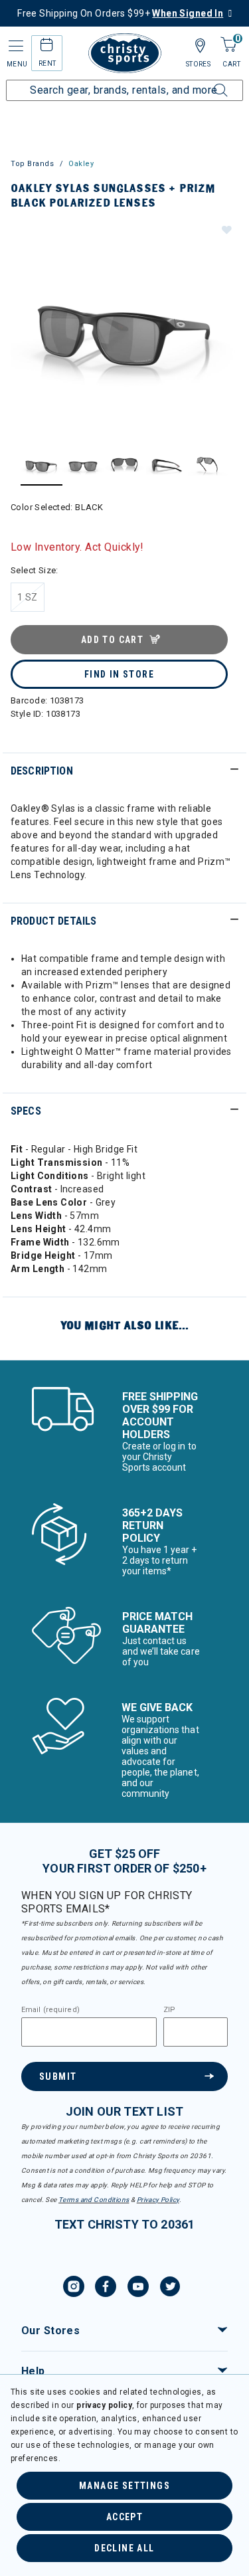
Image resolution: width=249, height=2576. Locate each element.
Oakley (81, 164)
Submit (58, 2076)
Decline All (124, 2548)
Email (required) (50, 2010)
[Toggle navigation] (15, 46)
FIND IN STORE (119, 674)
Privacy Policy (158, 2200)
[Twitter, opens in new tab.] (170, 2288)
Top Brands (33, 164)
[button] (226, 229)
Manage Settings (124, 2486)
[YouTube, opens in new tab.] (138, 2288)
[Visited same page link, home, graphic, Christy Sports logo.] (125, 53)
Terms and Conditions (94, 2200)
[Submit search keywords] (206, 82)
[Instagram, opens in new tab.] (74, 2288)
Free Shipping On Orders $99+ (120, 13)
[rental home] (47, 47)
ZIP (169, 2010)
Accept (124, 2517)
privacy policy (104, 2405)
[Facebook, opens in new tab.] (106, 2288)
